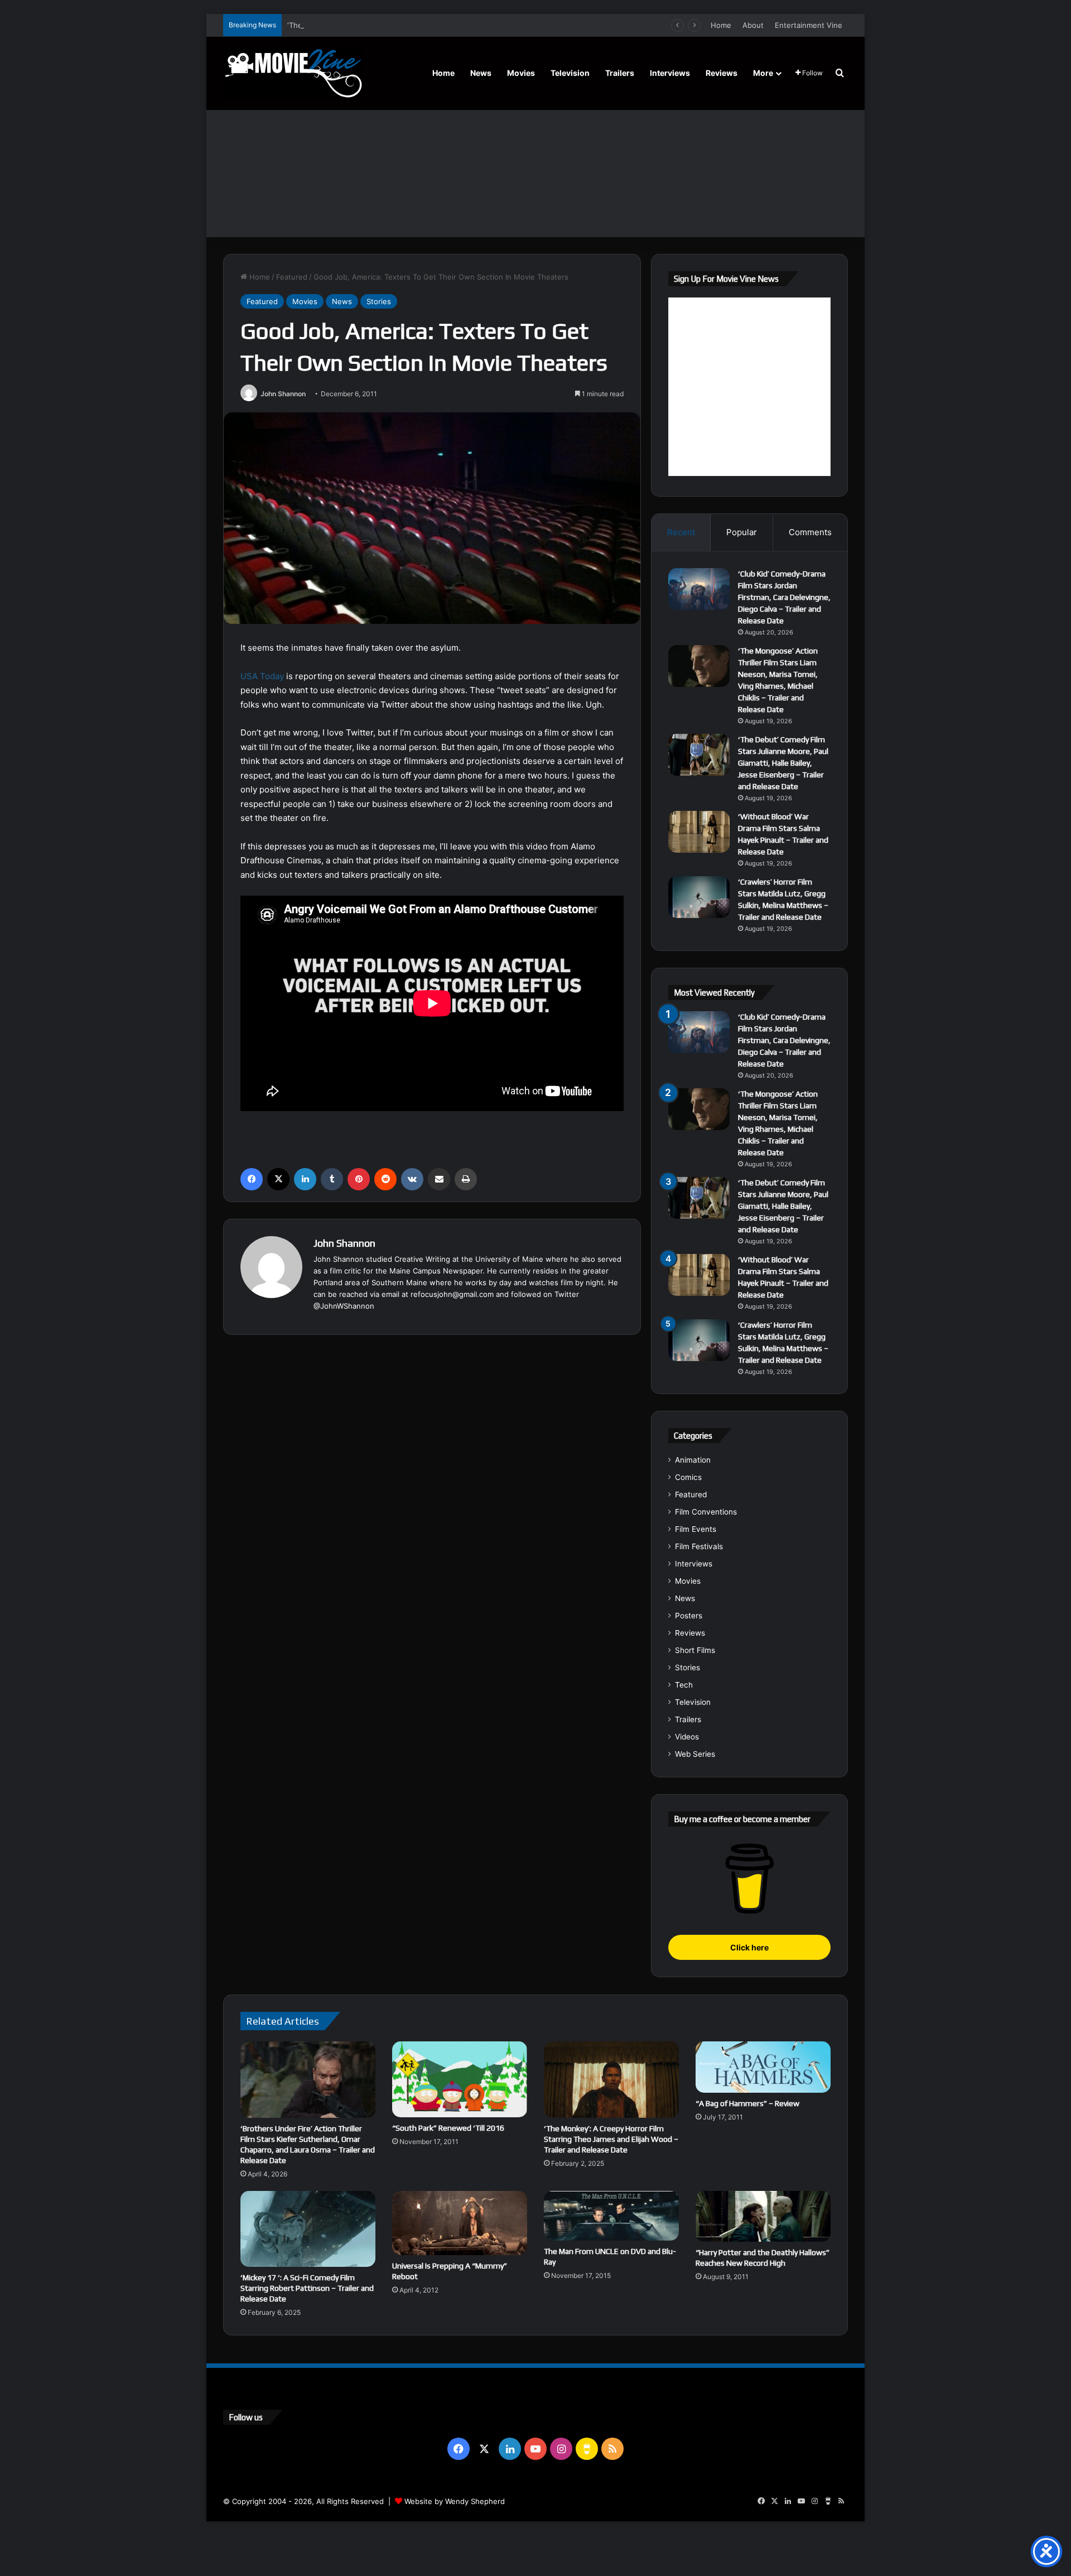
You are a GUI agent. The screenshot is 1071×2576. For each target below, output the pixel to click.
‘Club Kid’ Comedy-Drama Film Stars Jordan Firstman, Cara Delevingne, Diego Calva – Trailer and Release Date (784, 597)
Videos (687, 1737)
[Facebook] (252, 1179)
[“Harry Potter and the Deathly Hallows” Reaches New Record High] (763, 2216)
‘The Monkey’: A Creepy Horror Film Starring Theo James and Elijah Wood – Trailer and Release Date (611, 2139)
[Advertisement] (535, 153)
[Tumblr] (332, 1179)
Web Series (695, 1754)
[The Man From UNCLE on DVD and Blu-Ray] (611, 2216)
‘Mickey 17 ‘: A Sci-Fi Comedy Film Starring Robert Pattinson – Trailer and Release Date (307, 2288)
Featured (292, 277)
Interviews (670, 73)
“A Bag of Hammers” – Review (747, 2103)
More (763, 73)
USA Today (262, 676)
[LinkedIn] (305, 1179)
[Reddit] (385, 1179)
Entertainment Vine (809, 25)
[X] (278, 1179)
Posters (689, 1616)
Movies (521, 73)
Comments (810, 532)
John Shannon (283, 394)
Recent (681, 532)
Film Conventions (706, 1512)
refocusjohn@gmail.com (452, 1294)
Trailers (620, 73)
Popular (742, 532)
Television (570, 73)
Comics (688, 1477)
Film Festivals (699, 1546)
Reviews (722, 73)
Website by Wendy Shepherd (455, 2501)
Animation (693, 1460)
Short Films (695, 1650)
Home (721, 25)
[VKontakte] (412, 1179)
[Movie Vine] (293, 73)
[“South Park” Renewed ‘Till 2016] (460, 2079)
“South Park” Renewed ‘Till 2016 (448, 2128)
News (481, 73)
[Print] (466, 1179)
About (753, 25)
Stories (379, 301)
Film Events (696, 1529)
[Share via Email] (439, 1179)
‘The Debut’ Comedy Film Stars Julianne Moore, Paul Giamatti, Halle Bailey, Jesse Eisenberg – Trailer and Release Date (493, 25)
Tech (684, 1685)
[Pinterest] (359, 1179)
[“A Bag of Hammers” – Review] (763, 2067)
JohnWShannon (347, 1306)
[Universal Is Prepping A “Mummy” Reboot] (460, 2223)
